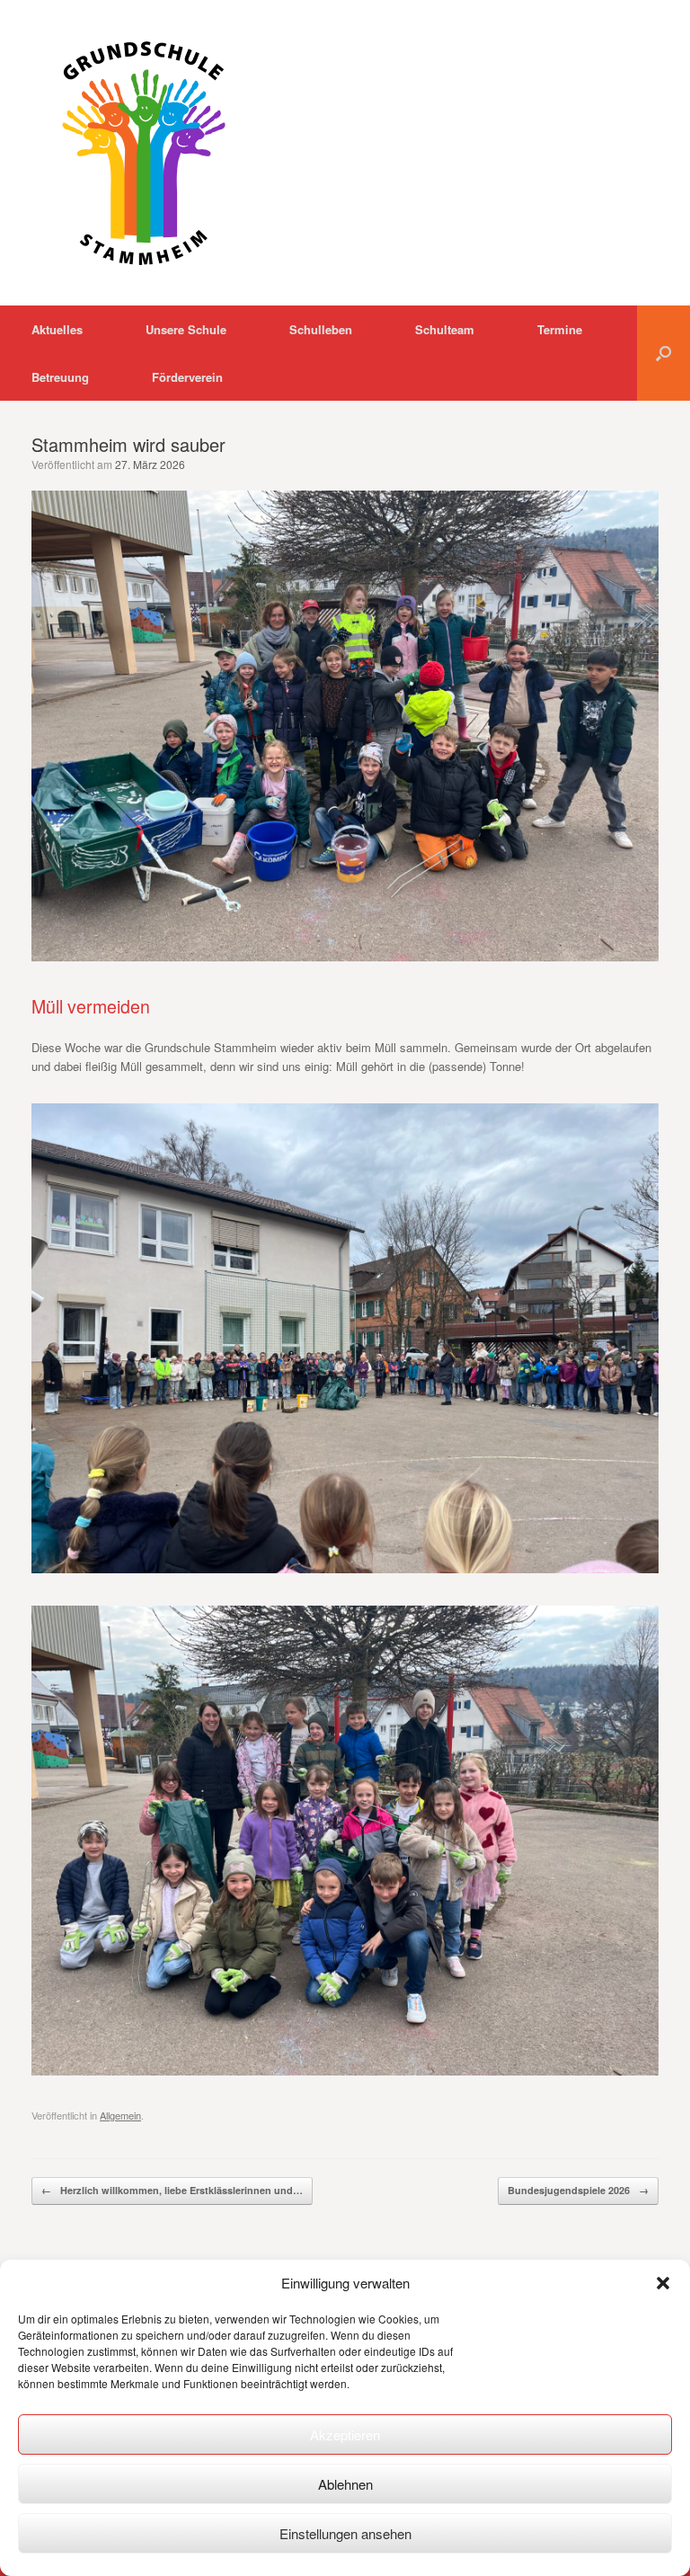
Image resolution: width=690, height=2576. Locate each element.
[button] (663, 2283)
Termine (560, 329)
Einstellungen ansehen (345, 2533)
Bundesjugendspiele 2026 (578, 2190)
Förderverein (187, 377)
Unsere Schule (186, 329)
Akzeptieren (345, 2434)
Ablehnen (345, 2484)
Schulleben (321, 329)
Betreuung (60, 377)
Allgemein (120, 2115)
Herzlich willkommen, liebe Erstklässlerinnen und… (172, 2190)
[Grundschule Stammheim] (144, 153)
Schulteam (445, 329)
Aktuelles (57, 329)
